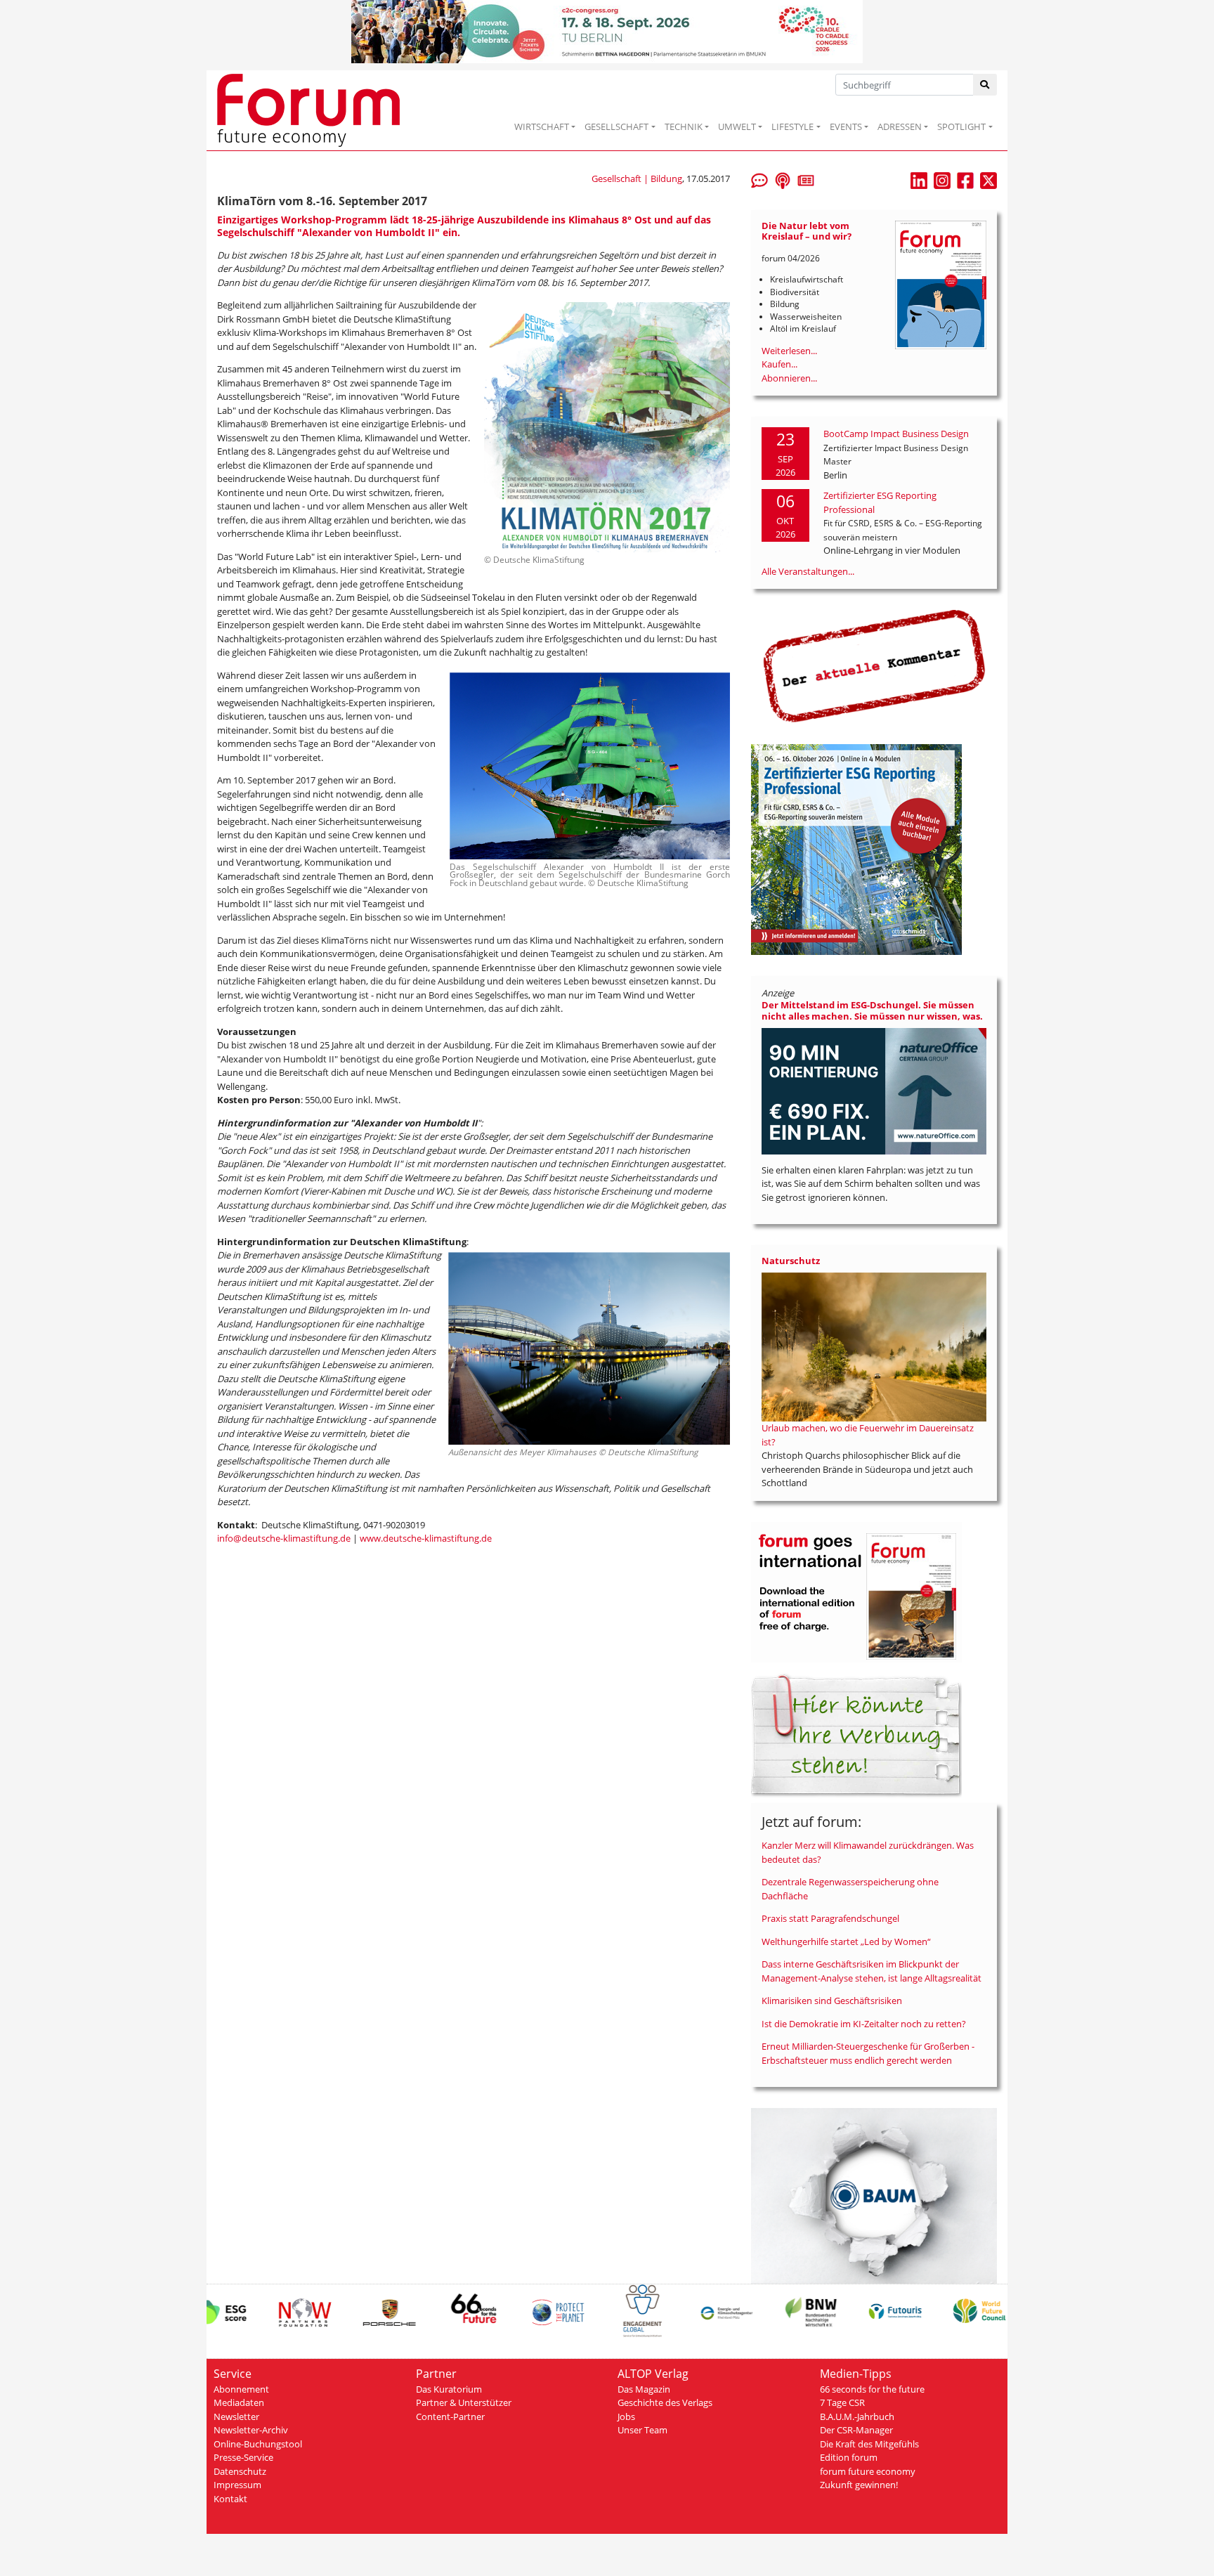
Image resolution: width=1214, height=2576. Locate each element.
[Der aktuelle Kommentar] (874, 665)
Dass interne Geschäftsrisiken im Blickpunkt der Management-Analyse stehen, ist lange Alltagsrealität (872, 1971)
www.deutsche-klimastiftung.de (426, 1538)
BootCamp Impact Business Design (896, 434)
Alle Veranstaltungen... (808, 571)
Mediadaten (239, 2402)
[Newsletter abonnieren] (806, 179)
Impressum (237, 2485)
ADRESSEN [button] (900, 126)
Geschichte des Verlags (665, 2402)
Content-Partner (450, 2416)
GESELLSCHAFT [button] (616, 126)
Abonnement (241, 2389)
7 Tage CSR (842, 2402)
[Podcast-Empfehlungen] (783, 179)
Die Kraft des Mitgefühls (869, 2444)
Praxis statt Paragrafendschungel (830, 1918)
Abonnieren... (789, 378)
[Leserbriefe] (759, 179)
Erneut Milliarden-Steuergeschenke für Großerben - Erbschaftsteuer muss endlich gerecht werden (868, 2053)
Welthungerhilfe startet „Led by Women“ (846, 1941)
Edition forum (849, 2457)
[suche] (985, 85)
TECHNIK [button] (684, 126)
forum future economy (868, 2471)
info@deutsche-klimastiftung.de (284, 1538)
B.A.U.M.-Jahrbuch (857, 2416)
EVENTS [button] (846, 126)
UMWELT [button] (737, 126)
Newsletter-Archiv (251, 2430)
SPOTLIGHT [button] (961, 126)
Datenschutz (240, 2471)
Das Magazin (644, 2389)
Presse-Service (243, 2457)
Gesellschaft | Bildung (637, 178)
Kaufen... (779, 364)
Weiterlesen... (789, 351)
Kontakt (230, 2499)
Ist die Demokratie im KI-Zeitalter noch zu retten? (864, 2024)
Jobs (626, 2416)
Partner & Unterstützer (464, 2402)
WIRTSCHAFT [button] (542, 126)
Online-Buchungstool (258, 2444)
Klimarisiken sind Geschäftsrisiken (832, 2001)
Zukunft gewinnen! (859, 2485)
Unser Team (642, 2430)
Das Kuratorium (449, 2389)
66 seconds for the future (872, 2389)
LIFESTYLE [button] (792, 126)
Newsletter (236, 2416)
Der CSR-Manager (856, 2430)
